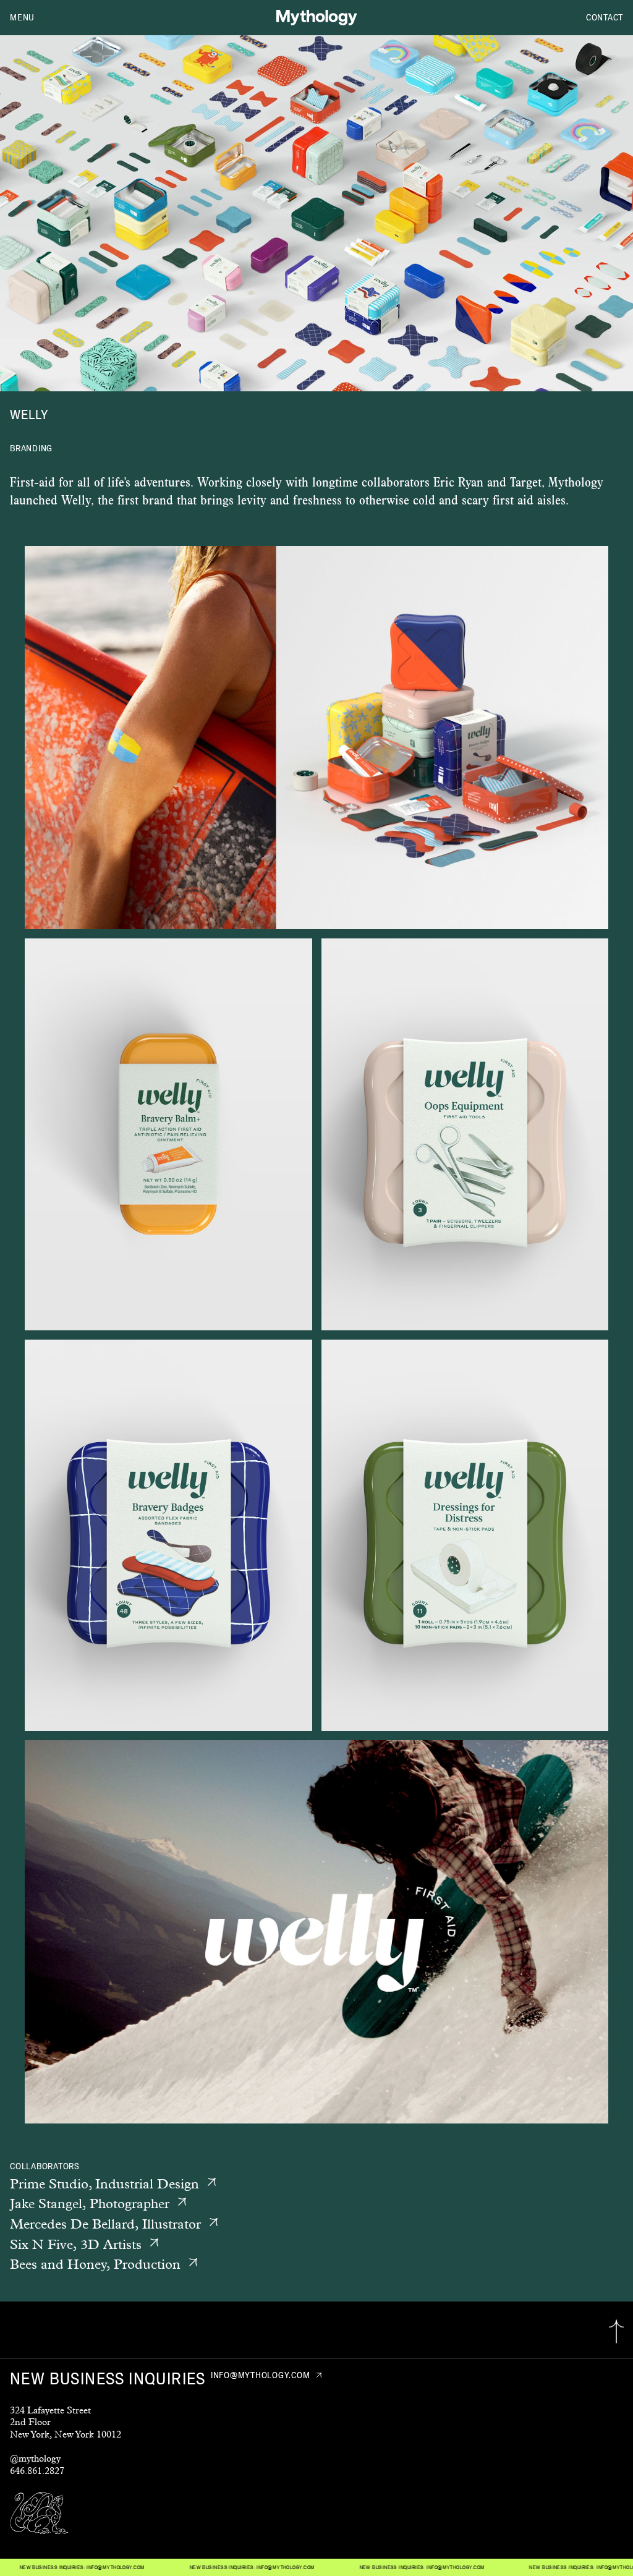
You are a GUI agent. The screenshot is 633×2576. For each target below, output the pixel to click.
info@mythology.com (198, 2567)
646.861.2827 (37, 2471)
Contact (605, 17)
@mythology (35, 2458)
